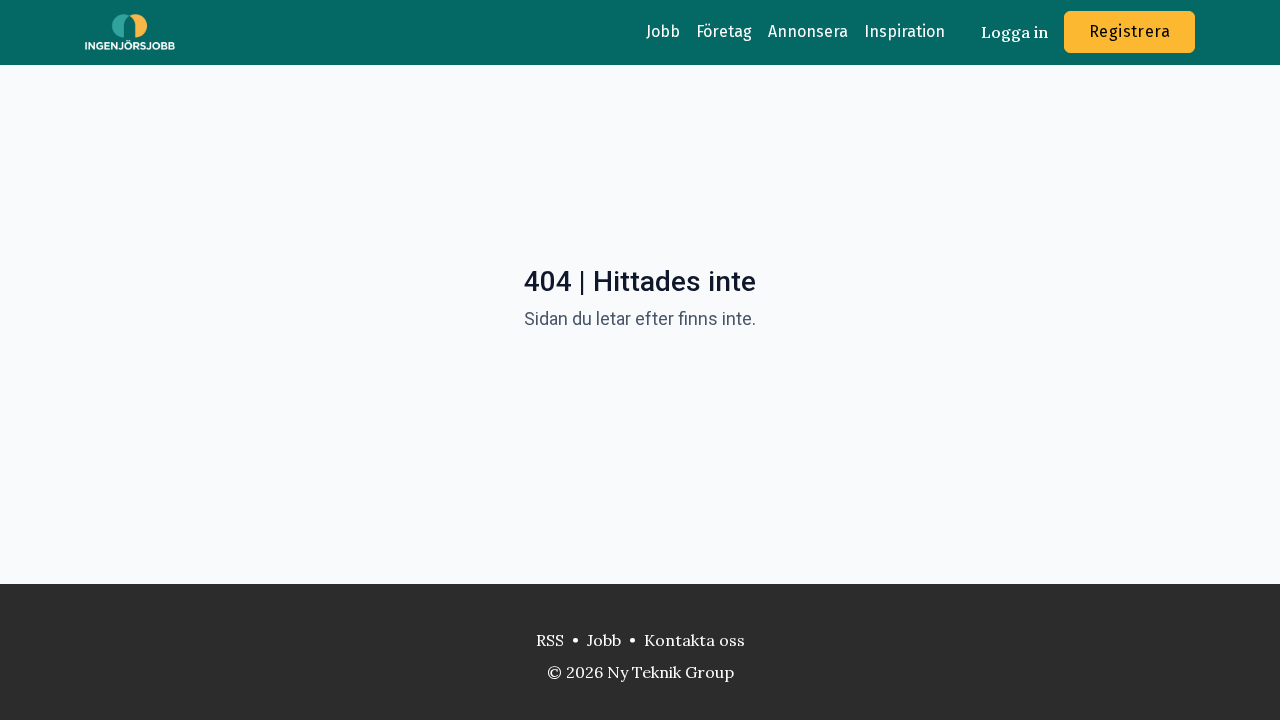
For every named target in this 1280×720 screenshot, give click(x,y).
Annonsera (808, 31)
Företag (724, 31)
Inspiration (904, 31)
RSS (550, 640)
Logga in (1014, 32)
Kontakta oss (694, 640)
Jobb (663, 31)
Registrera (1129, 31)
